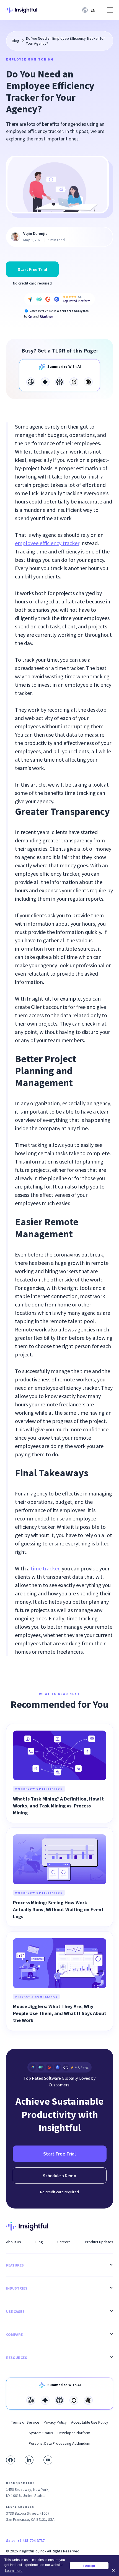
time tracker (45, 1568)
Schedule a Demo (60, 2175)
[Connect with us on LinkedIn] (29, 2460)
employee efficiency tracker (47, 543)
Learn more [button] (14, 2571)
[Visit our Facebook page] (11, 2460)
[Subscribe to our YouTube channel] (48, 2460)
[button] (90, 10)
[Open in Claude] (88, 382)
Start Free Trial (32, 269)
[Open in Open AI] (31, 382)
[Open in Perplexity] (59, 382)
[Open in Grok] (74, 382)
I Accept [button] (89, 2566)
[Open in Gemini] (45, 382)
